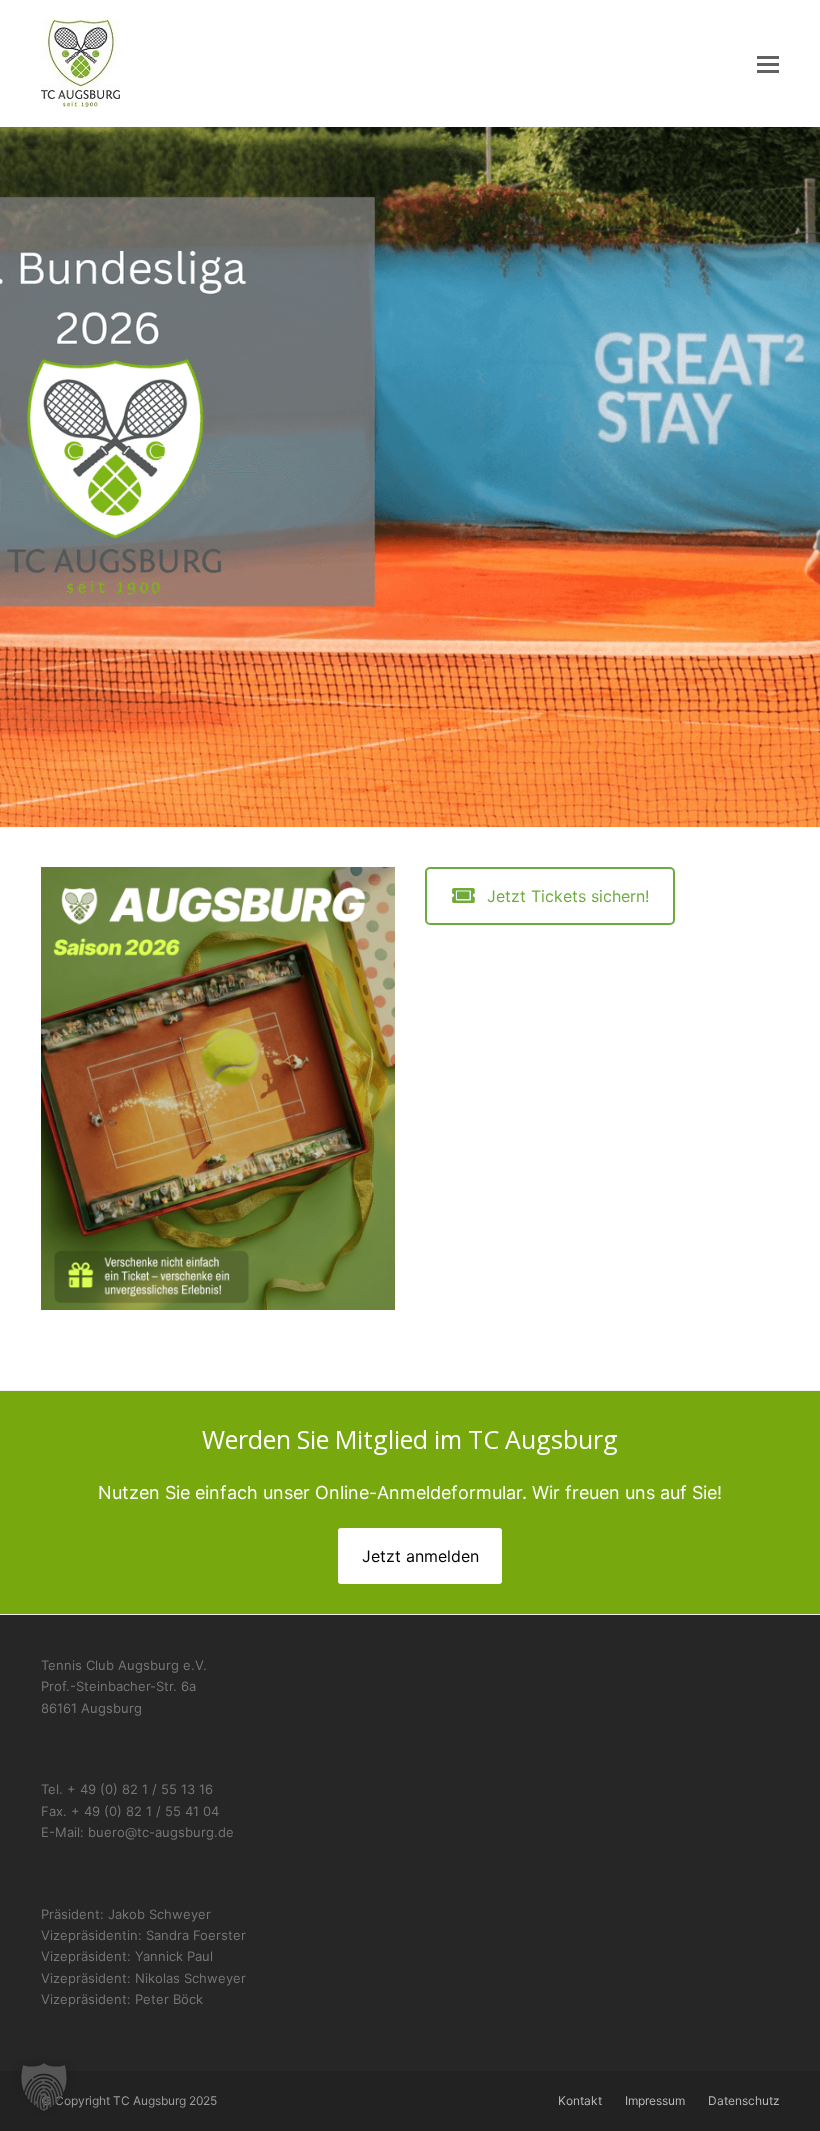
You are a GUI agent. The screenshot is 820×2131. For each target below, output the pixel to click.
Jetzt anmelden (420, 1556)
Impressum (655, 2100)
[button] (768, 64)
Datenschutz (743, 2100)
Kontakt (580, 2100)
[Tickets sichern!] (218, 1087)
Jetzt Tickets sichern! (568, 896)
